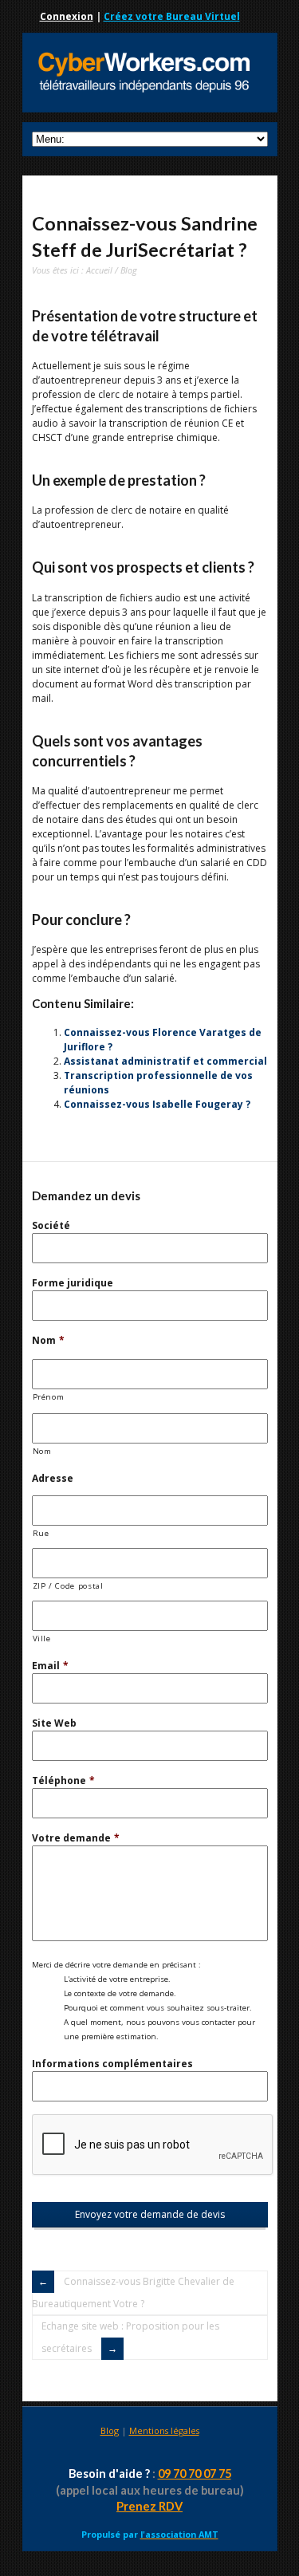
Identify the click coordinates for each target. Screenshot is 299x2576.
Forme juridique (73, 1283)
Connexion (67, 16)
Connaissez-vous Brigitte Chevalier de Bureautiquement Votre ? (133, 2292)
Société (51, 1225)
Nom (48, 1340)
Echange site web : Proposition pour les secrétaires (130, 2337)
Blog (129, 270)
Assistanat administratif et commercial (165, 1061)
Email (50, 1666)
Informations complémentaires (112, 2064)
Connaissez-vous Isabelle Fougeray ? (157, 1104)
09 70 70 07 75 (195, 2474)
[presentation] (153, 2145)
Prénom (49, 1397)
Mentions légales (164, 2430)
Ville (42, 1639)
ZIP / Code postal (68, 1586)
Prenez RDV (149, 2506)
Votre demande (76, 1838)
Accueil (99, 270)
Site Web (54, 1723)
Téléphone (63, 1780)
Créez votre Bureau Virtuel (172, 16)
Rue (41, 1533)
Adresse (53, 1478)
